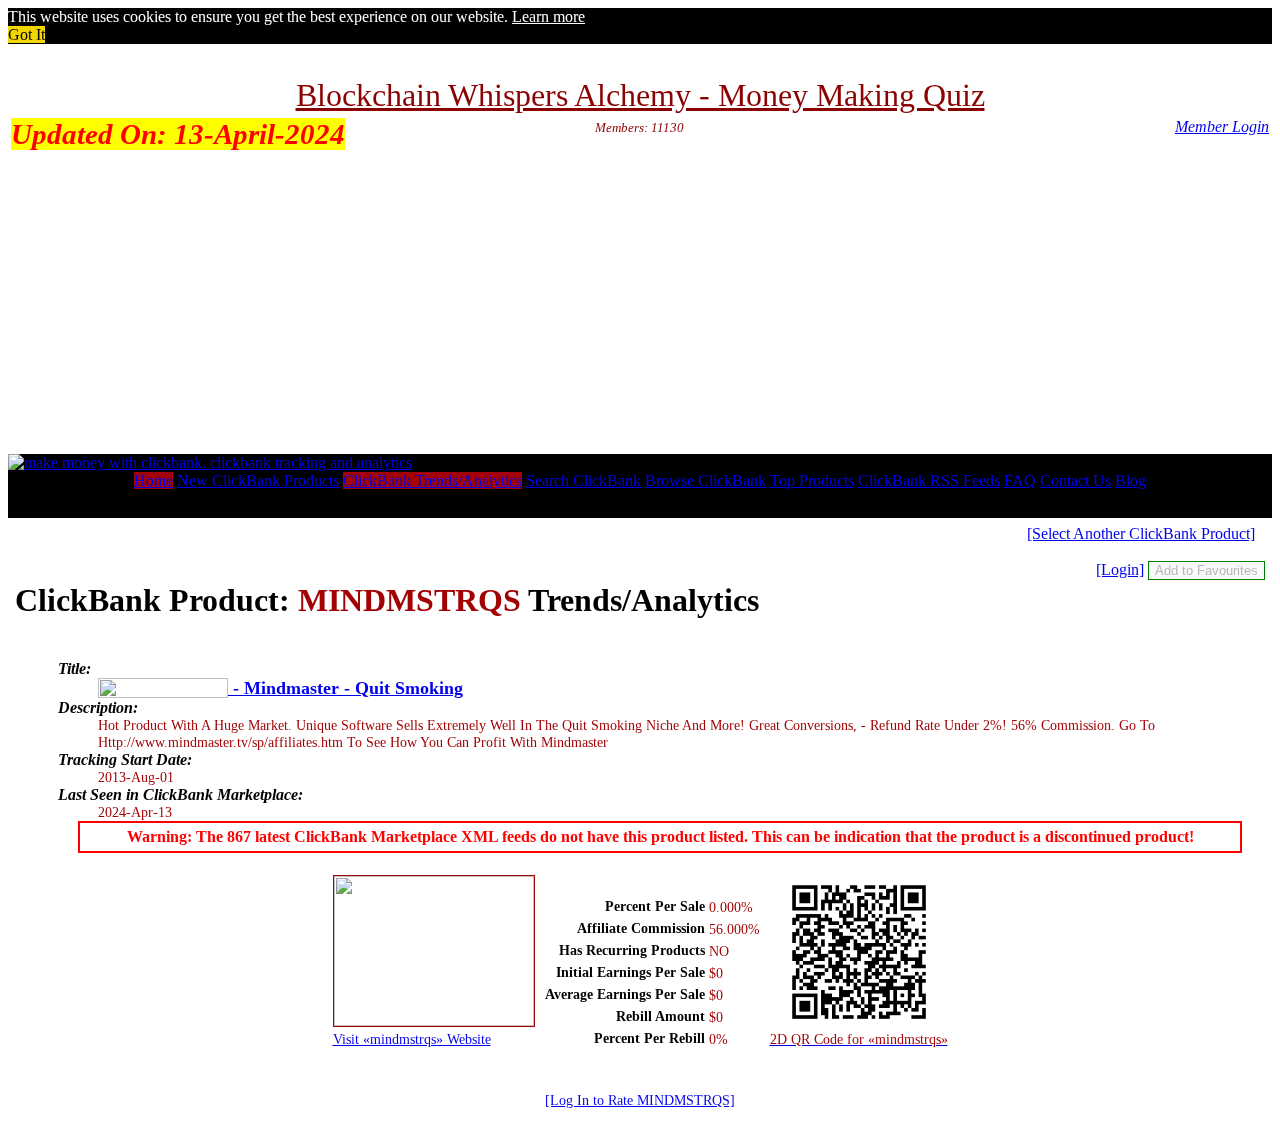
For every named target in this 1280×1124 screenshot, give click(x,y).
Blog (1130, 480)
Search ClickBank (583, 480)
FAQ (1020, 480)
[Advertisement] (640, 304)
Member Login (1222, 126)
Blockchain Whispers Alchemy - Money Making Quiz (640, 95)
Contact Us (1075, 480)
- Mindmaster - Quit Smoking (345, 688)
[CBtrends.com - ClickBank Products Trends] (210, 462)
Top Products (812, 480)
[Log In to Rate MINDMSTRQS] (640, 1100)
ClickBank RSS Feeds (929, 480)
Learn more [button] (548, 16)
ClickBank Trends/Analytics (432, 480)
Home (153, 480)
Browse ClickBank (705, 480)
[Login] (1120, 569)
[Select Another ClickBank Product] (1141, 533)
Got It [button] (26, 34)
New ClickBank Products (258, 480)
